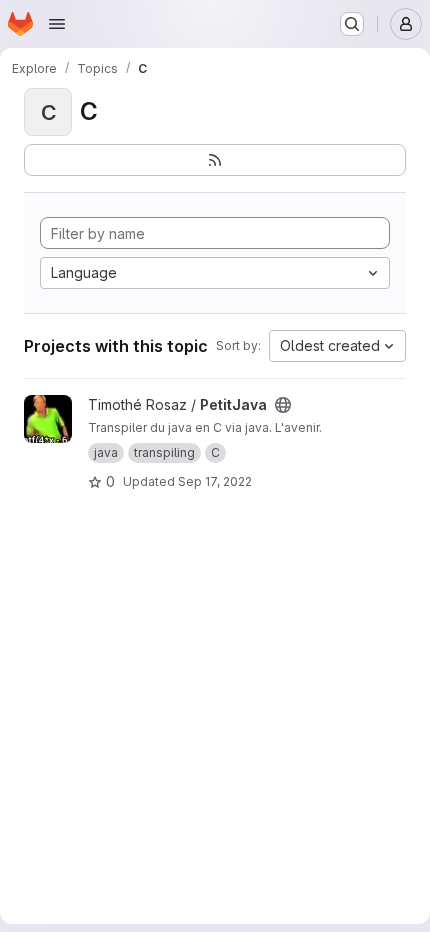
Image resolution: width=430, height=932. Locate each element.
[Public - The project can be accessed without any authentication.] (283, 405)
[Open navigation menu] (57, 24)
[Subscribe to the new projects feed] (215, 160)
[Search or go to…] (352, 24)
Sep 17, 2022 (215, 481)
